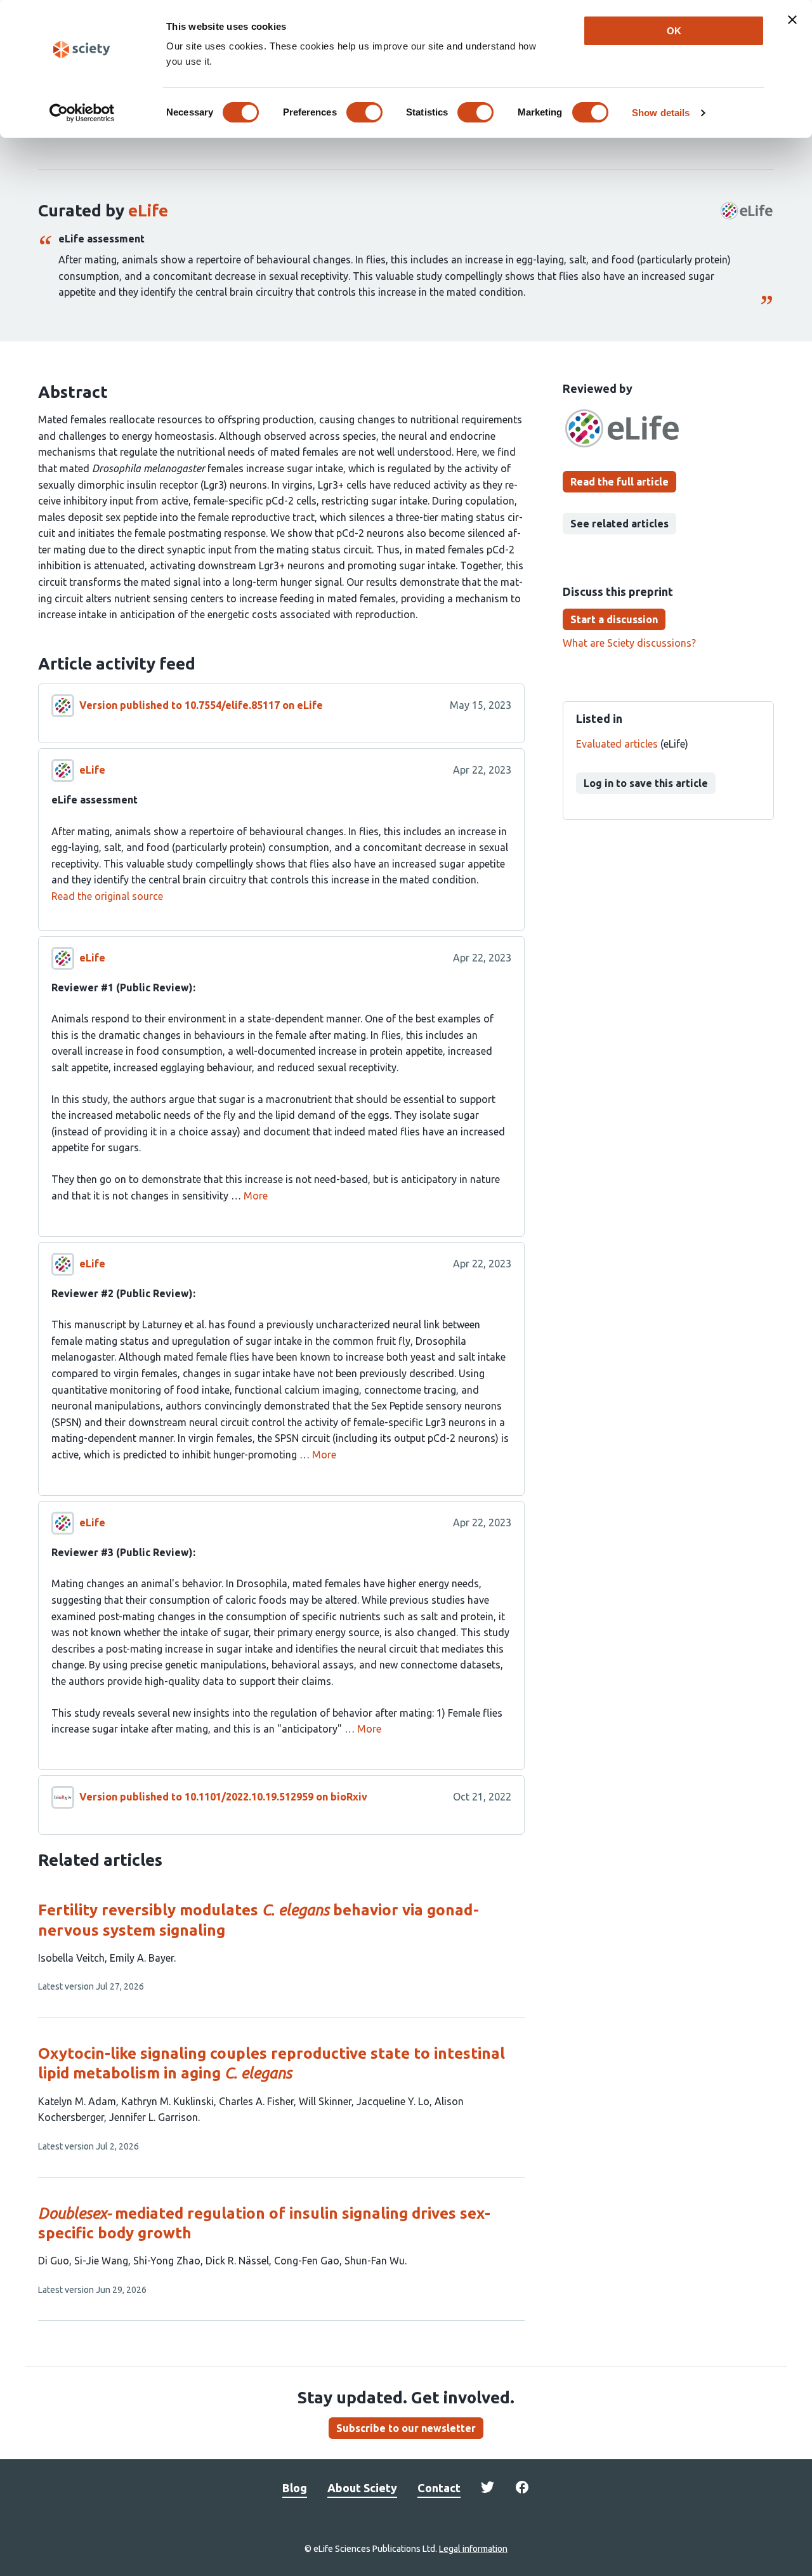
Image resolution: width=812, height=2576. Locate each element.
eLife (148, 210)
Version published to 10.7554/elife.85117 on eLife (201, 705)
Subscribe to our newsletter (406, 2428)
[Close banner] (792, 20)
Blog (295, 2488)
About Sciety (362, 2488)
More (256, 1196)
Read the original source (107, 896)
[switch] (364, 112)
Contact (439, 2488)
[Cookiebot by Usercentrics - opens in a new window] (82, 113)
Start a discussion (614, 619)
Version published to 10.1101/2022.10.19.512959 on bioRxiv (223, 1797)
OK (674, 31)
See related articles (619, 524)
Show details (661, 113)
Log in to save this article (646, 783)
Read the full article (619, 482)
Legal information (473, 2549)
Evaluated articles (617, 744)
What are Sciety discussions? (629, 643)
